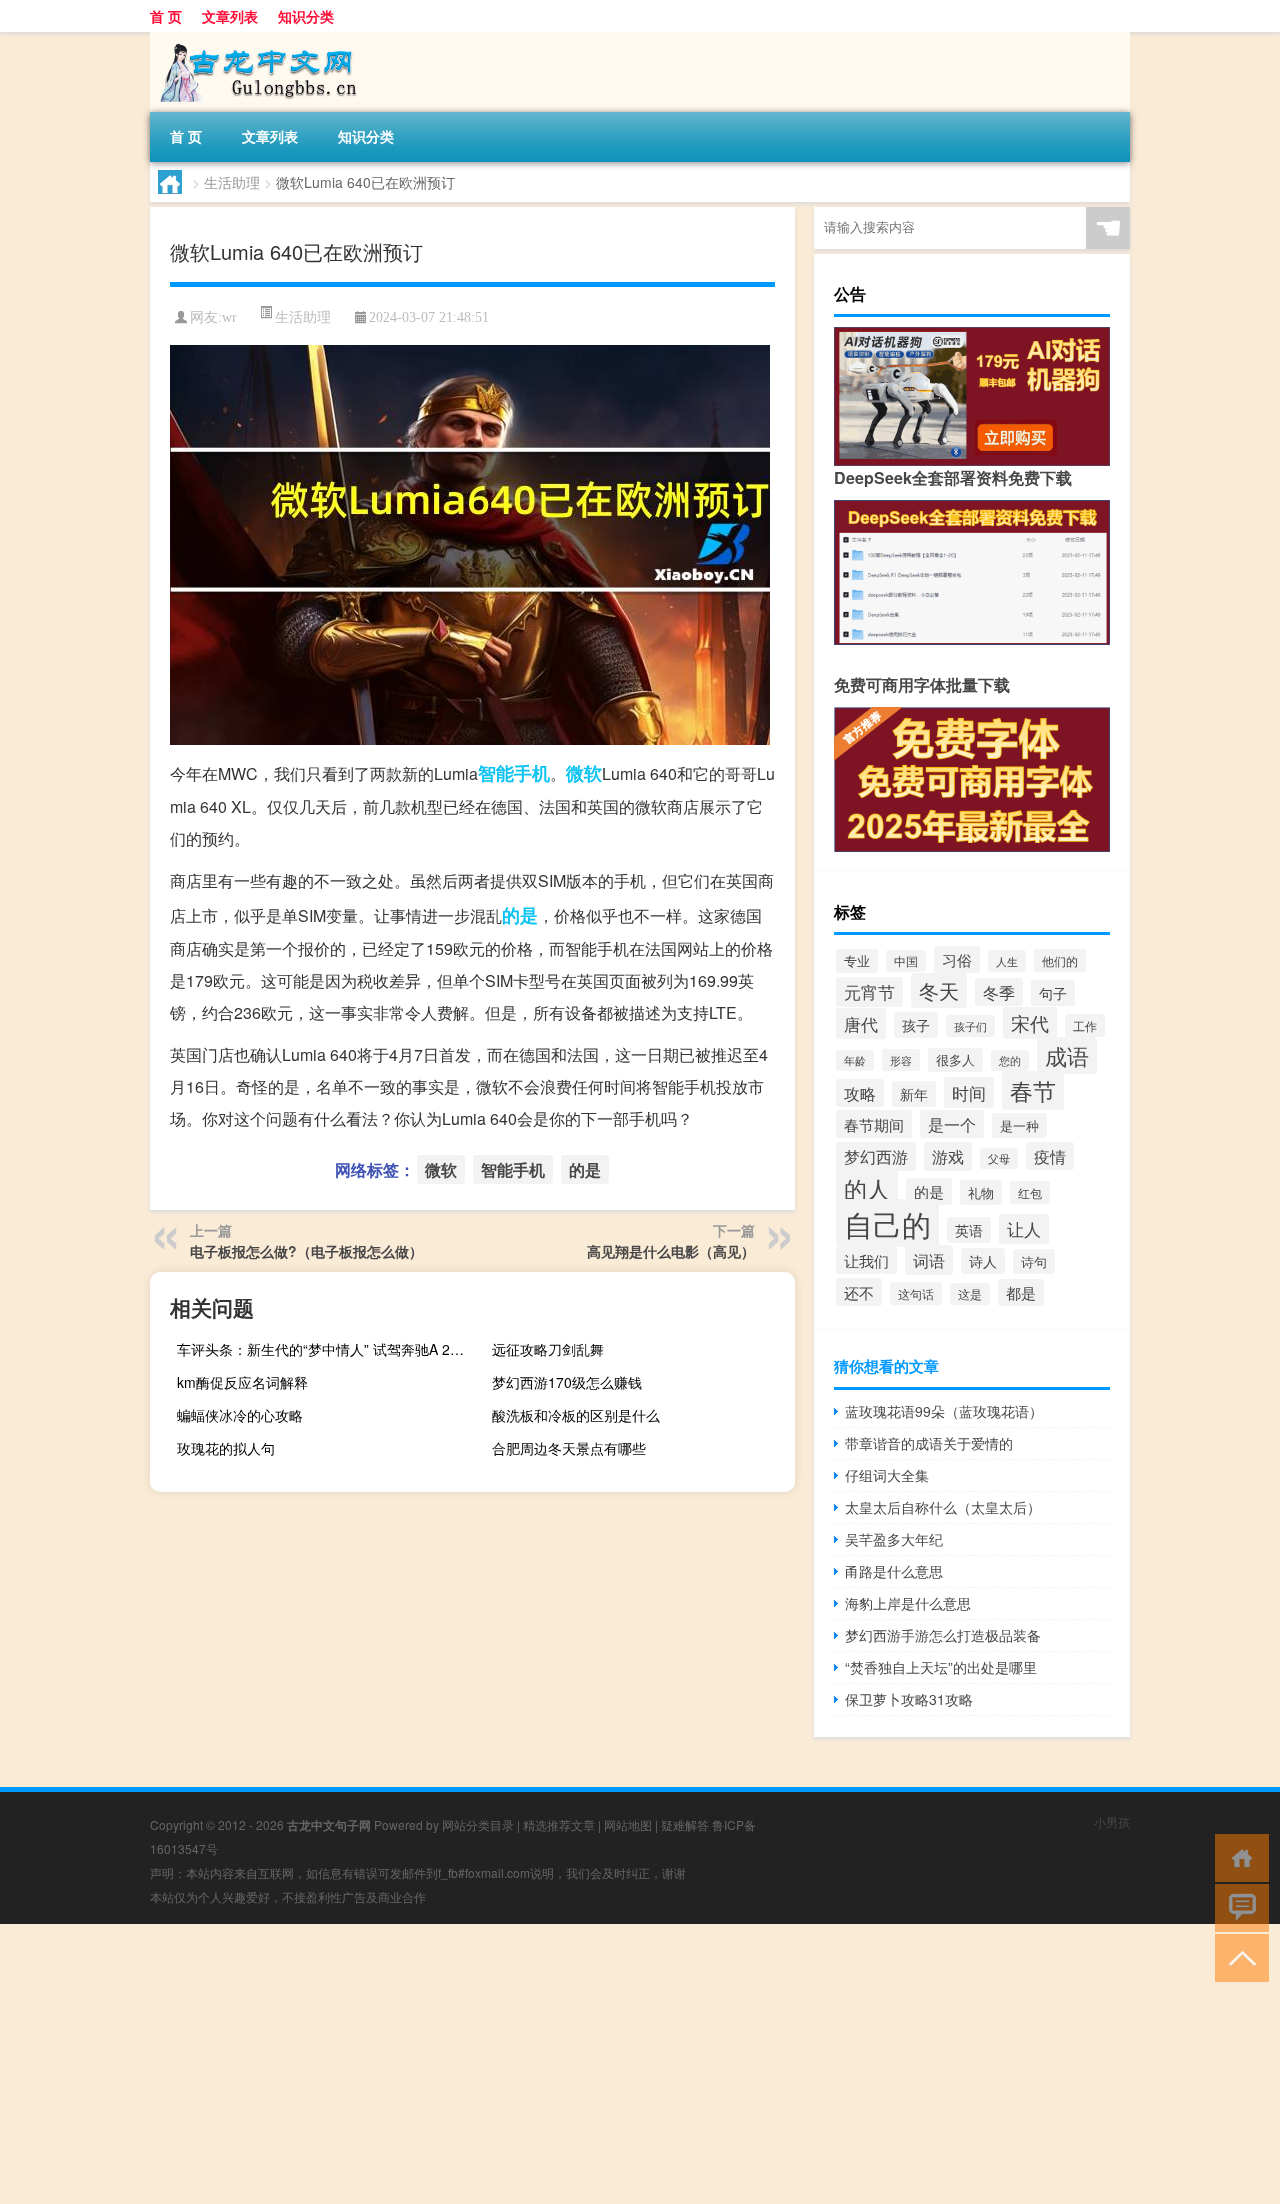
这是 (970, 1294)
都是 (1021, 1292)
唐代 (861, 1023)
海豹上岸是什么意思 (908, 1603)
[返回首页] (1237, 1856)
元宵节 (869, 992)
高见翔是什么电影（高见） (671, 1251)
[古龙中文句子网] (255, 39)
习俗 (957, 959)
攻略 (860, 1093)
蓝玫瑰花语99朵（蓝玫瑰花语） (944, 1411)
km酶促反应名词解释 (242, 1382)
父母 (999, 1158)
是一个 (952, 1124)
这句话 (916, 1293)
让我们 (866, 1260)
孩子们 (970, 1026)
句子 (1053, 993)
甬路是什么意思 (894, 1571)
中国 (906, 961)
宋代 (1030, 1023)
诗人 (983, 1261)
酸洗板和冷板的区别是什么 (576, 1415)
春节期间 (874, 1124)
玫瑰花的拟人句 (226, 1448)
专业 (857, 961)
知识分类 (306, 16)
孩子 (916, 1025)
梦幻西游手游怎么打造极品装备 (943, 1635)
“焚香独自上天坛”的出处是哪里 (941, 1667)
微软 (584, 773)
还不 (859, 1292)
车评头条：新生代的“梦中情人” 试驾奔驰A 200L (325, 1349)
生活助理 (232, 182)
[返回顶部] (1237, 1956)
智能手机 (514, 773)
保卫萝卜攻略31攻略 (909, 1699)
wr (229, 317)
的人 (867, 1188)
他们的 (1060, 960)
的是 (520, 915)
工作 (1085, 1025)
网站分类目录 (478, 1824)
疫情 (1050, 1156)
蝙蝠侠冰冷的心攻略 (240, 1415)
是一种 (1019, 1125)
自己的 (887, 1223)
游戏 (948, 1156)
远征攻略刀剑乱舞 (548, 1349)
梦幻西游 (876, 1156)
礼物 (981, 1192)
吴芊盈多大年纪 (894, 1539)
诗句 (1034, 1261)
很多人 (955, 1060)
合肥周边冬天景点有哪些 (569, 1448)
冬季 (999, 992)
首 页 (166, 16)
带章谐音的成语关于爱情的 (929, 1443)
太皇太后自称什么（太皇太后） (943, 1507)
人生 (1007, 961)
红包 (1030, 1192)
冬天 (939, 990)
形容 (901, 1060)
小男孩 (1112, 1821)
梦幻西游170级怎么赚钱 (567, 1382)
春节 (1033, 1090)
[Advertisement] (600, 2064)
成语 (1067, 1055)
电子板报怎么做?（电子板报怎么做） (306, 1251)
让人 (1024, 1229)
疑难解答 (685, 1824)
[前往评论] (1237, 1906)
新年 (914, 1094)
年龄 (855, 1060)
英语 (969, 1230)
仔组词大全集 (887, 1475)
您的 (1010, 1060)
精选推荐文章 (559, 1824)
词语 (929, 1260)
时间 (969, 1092)
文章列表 (230, 16)
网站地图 (628, 1824)
